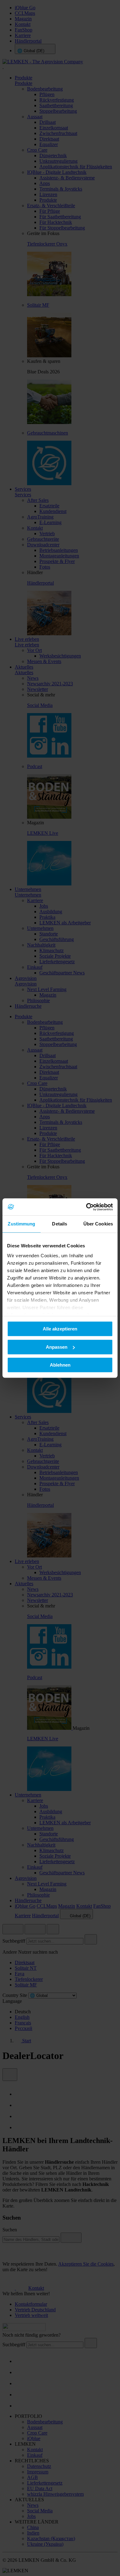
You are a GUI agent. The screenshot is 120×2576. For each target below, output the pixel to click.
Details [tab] (60, 1224)
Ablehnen (60, 1365)
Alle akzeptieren (60, 1329)
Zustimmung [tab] (21, 1224)
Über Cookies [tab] (98, 1224)
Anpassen (57, 1347)
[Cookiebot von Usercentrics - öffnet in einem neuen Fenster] (86, 1207)
